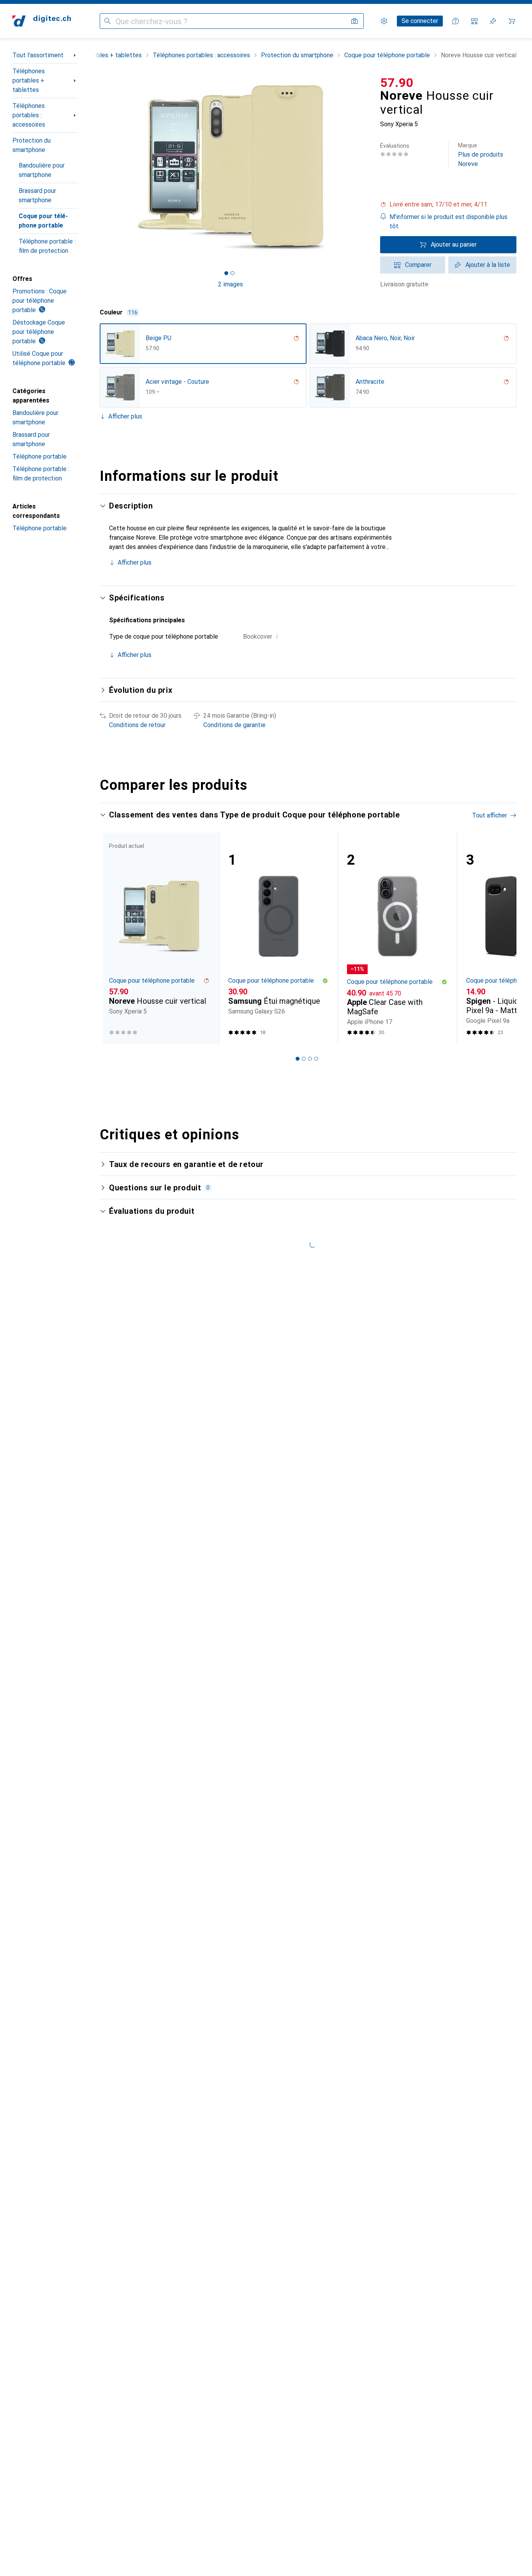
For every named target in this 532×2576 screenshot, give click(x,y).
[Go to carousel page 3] (310, 1059)
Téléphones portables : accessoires (29, 115)
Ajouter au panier (454, 245)
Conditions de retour (137, 725)
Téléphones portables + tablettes (29, 80)
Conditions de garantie (234, 725)
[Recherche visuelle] (354, 21)
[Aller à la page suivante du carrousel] (502, 938)
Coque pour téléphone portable (43, 221)
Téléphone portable (40, 456)
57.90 (397, 83)
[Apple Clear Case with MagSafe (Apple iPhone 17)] (397, 938)
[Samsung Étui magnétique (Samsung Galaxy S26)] (278, 938)
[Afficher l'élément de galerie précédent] (98, 167)
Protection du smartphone (32, 145)
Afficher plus (125, 416)
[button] (448, 205)
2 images (231, 284)
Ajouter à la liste (488, 265)
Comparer (418, 265)
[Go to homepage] (42, 21)
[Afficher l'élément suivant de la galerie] (363, 167)
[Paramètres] (384, 21)
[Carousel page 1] (226, 273)
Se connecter (420, 21)
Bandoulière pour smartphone (42, 170)
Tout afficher (490, 815)
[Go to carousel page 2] (304, 1059)
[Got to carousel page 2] (233, 273)
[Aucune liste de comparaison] (474, 21)
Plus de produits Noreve (481, 155)
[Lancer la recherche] (107, 21)
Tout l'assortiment (38, 55)
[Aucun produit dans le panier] (512, 21)
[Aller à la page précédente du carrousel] (114, 938)
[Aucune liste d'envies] (493, 21)
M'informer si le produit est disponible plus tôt (448, 222)
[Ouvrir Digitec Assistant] (456, 21)
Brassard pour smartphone (37, 195)
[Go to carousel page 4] (316, 1059)
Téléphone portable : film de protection (47, 246)
